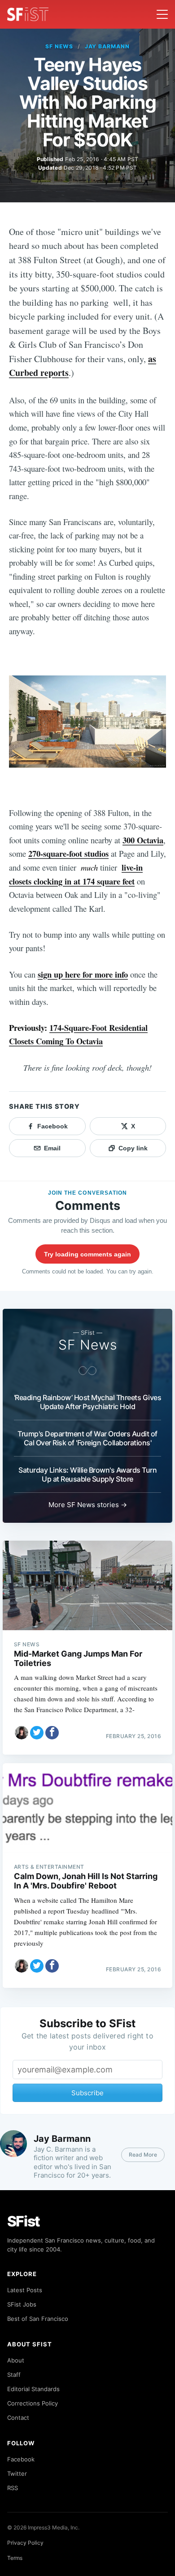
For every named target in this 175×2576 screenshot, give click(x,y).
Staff (14, 2375)
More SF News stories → (88, 1505)
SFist (24, 2221)
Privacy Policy (25, 2543)
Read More (143, 2155)
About (16, 2360)
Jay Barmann (107, 46)
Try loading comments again (87, 1254)
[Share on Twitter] (37, 1733)
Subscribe (87, 2093)
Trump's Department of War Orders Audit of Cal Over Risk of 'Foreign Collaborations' (87, 1438)
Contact (18, 2418)
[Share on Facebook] (52, 1733)
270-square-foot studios (68, 853)
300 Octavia (143, 840)
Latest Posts (25, 2290)
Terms (15, 2558)
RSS (13, 2488)
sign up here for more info (83, 974)
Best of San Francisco (38, 2319)
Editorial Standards (33, 2389)
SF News (59, 46)
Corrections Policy (33, 2403)
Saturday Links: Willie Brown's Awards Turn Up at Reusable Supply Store (87, 1474)
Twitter (17, 2473)
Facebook (21, 2459)
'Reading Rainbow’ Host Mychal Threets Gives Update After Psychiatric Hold (88, 1402)
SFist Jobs (22, 2304)
